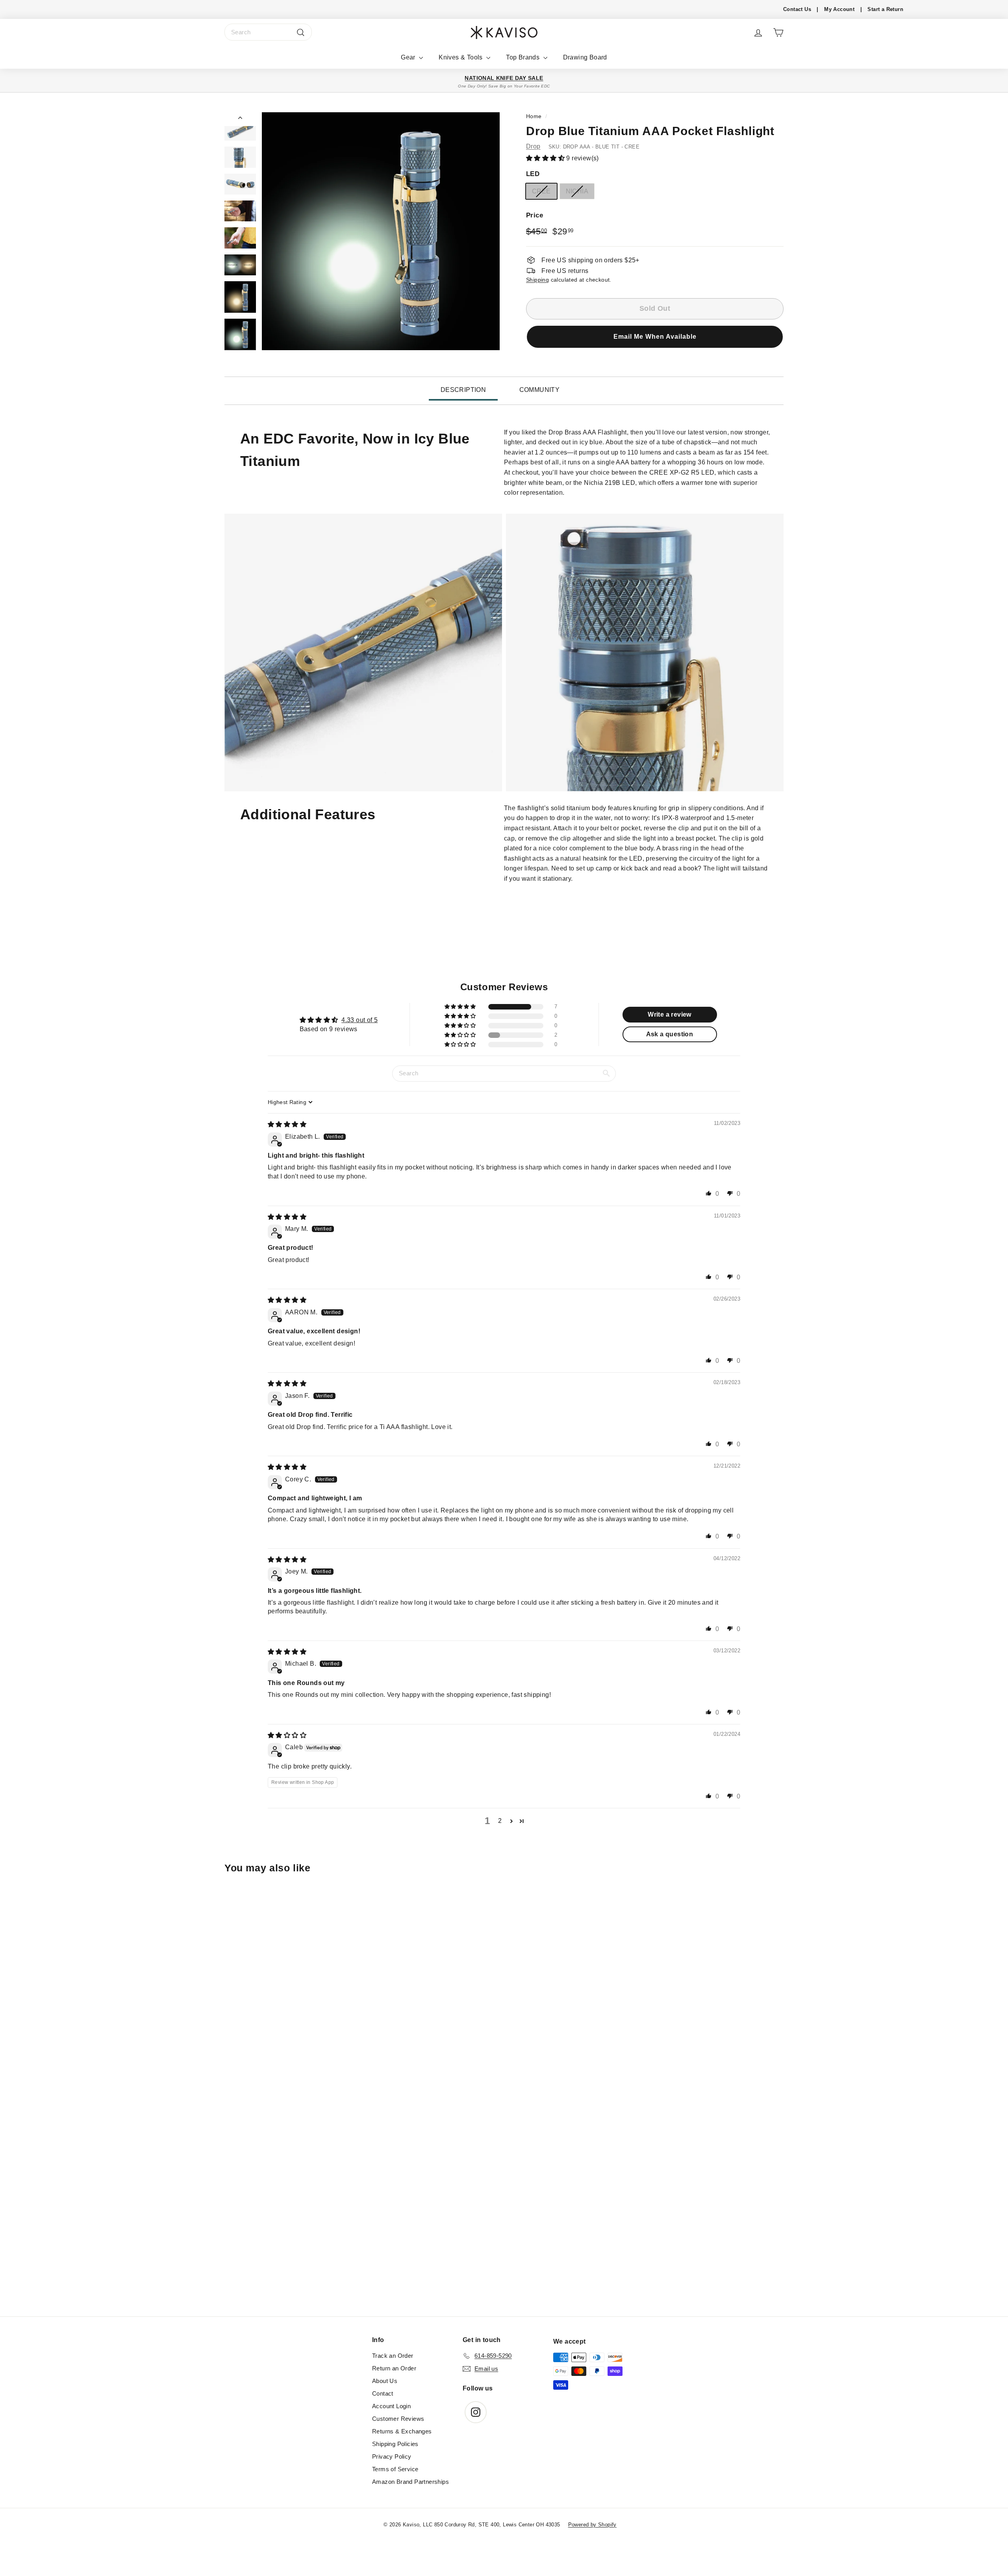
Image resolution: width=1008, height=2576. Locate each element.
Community (540, 390)
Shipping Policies (395, 2444)
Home (534, 116)
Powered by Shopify (592, 2525)
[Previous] (240, 119)
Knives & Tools (461, 57)
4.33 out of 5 (359, 1020)
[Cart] (778, 32)
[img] (287, 1124)
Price (535, 215)
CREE (541, 191)
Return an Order (394, 2368)
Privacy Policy (392, 2456)
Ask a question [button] (670, 1034)
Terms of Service (395, 2469)
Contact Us (797, 9)
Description (463, 390)
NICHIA (577, 191)
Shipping (537, 280)
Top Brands (523, 57)
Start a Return (885, 9)
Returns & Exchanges (402, 2431)
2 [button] (500, 1821)
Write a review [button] (670, 1014)
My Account (839, 9)
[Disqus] (504, 2209)
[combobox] (268, 32)
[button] (546, 158)
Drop (533, 146)
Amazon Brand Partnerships (410, 2482)
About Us (385, 2381)
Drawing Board (585, 57)
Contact (383, 2393)
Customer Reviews (398, 2419)
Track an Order (393, 2356)
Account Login (391, 2406)
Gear (409, 57)
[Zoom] (381, 231)
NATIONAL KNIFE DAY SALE (504, 78)
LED (533, 174)
